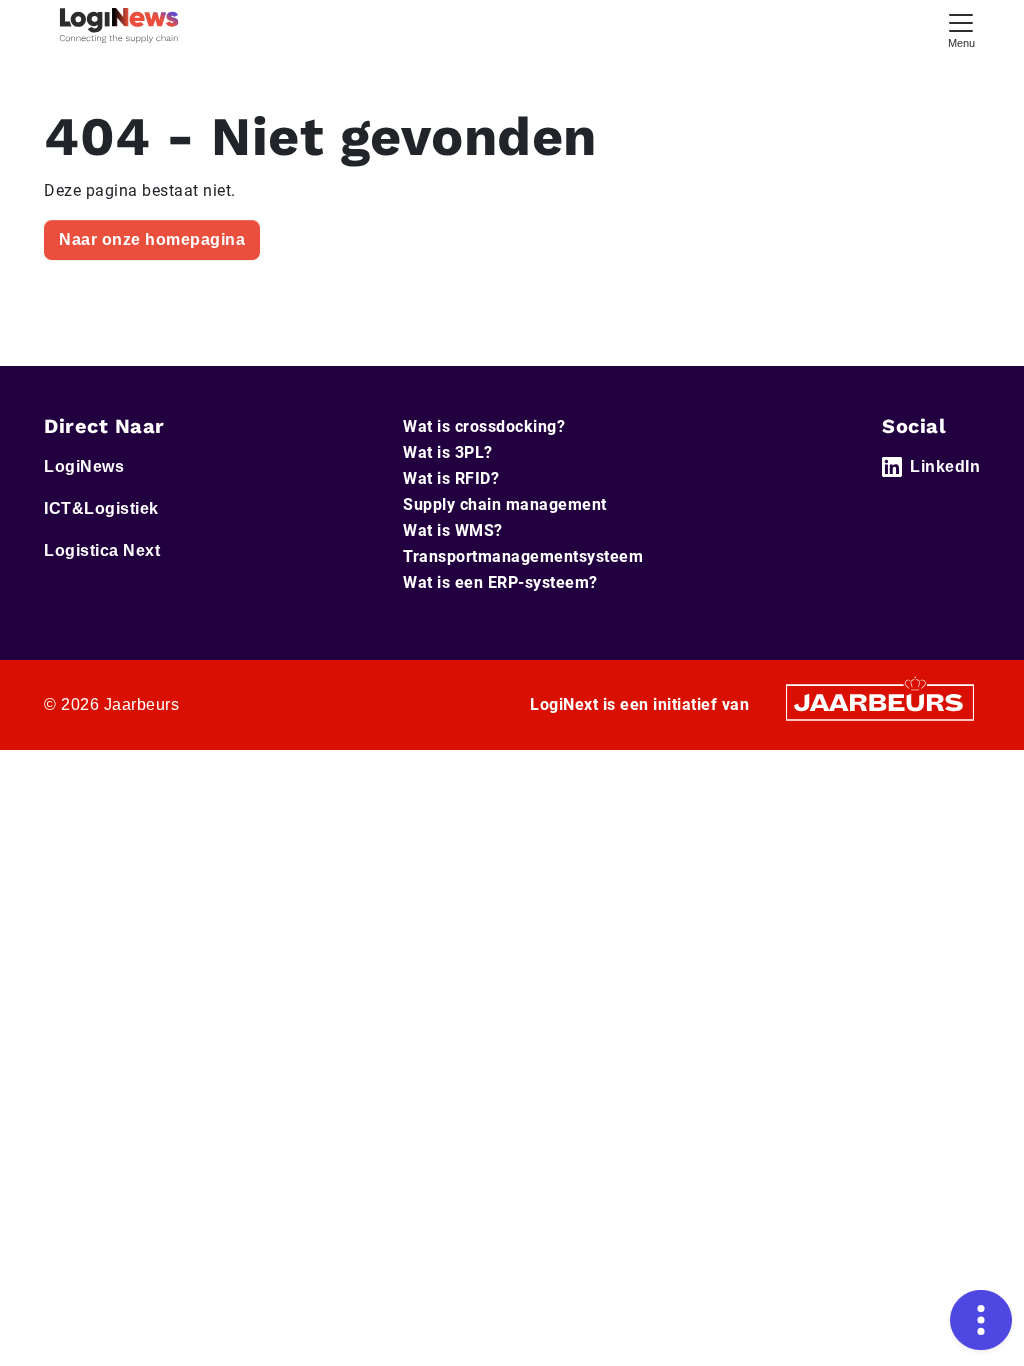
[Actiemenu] (981, 1320)
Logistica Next (102, 550)
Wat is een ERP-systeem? (500, 582)
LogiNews (84, 466)
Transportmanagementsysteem (523, 556)
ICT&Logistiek (101, 508)
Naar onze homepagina (152, 239)
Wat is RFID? (451, 478)
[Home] (119, 25)
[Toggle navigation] (961, 28)
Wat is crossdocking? (484, 426)
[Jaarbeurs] (880, 701)
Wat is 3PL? (448, 452)
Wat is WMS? (453, 530)
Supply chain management (505, 504)
